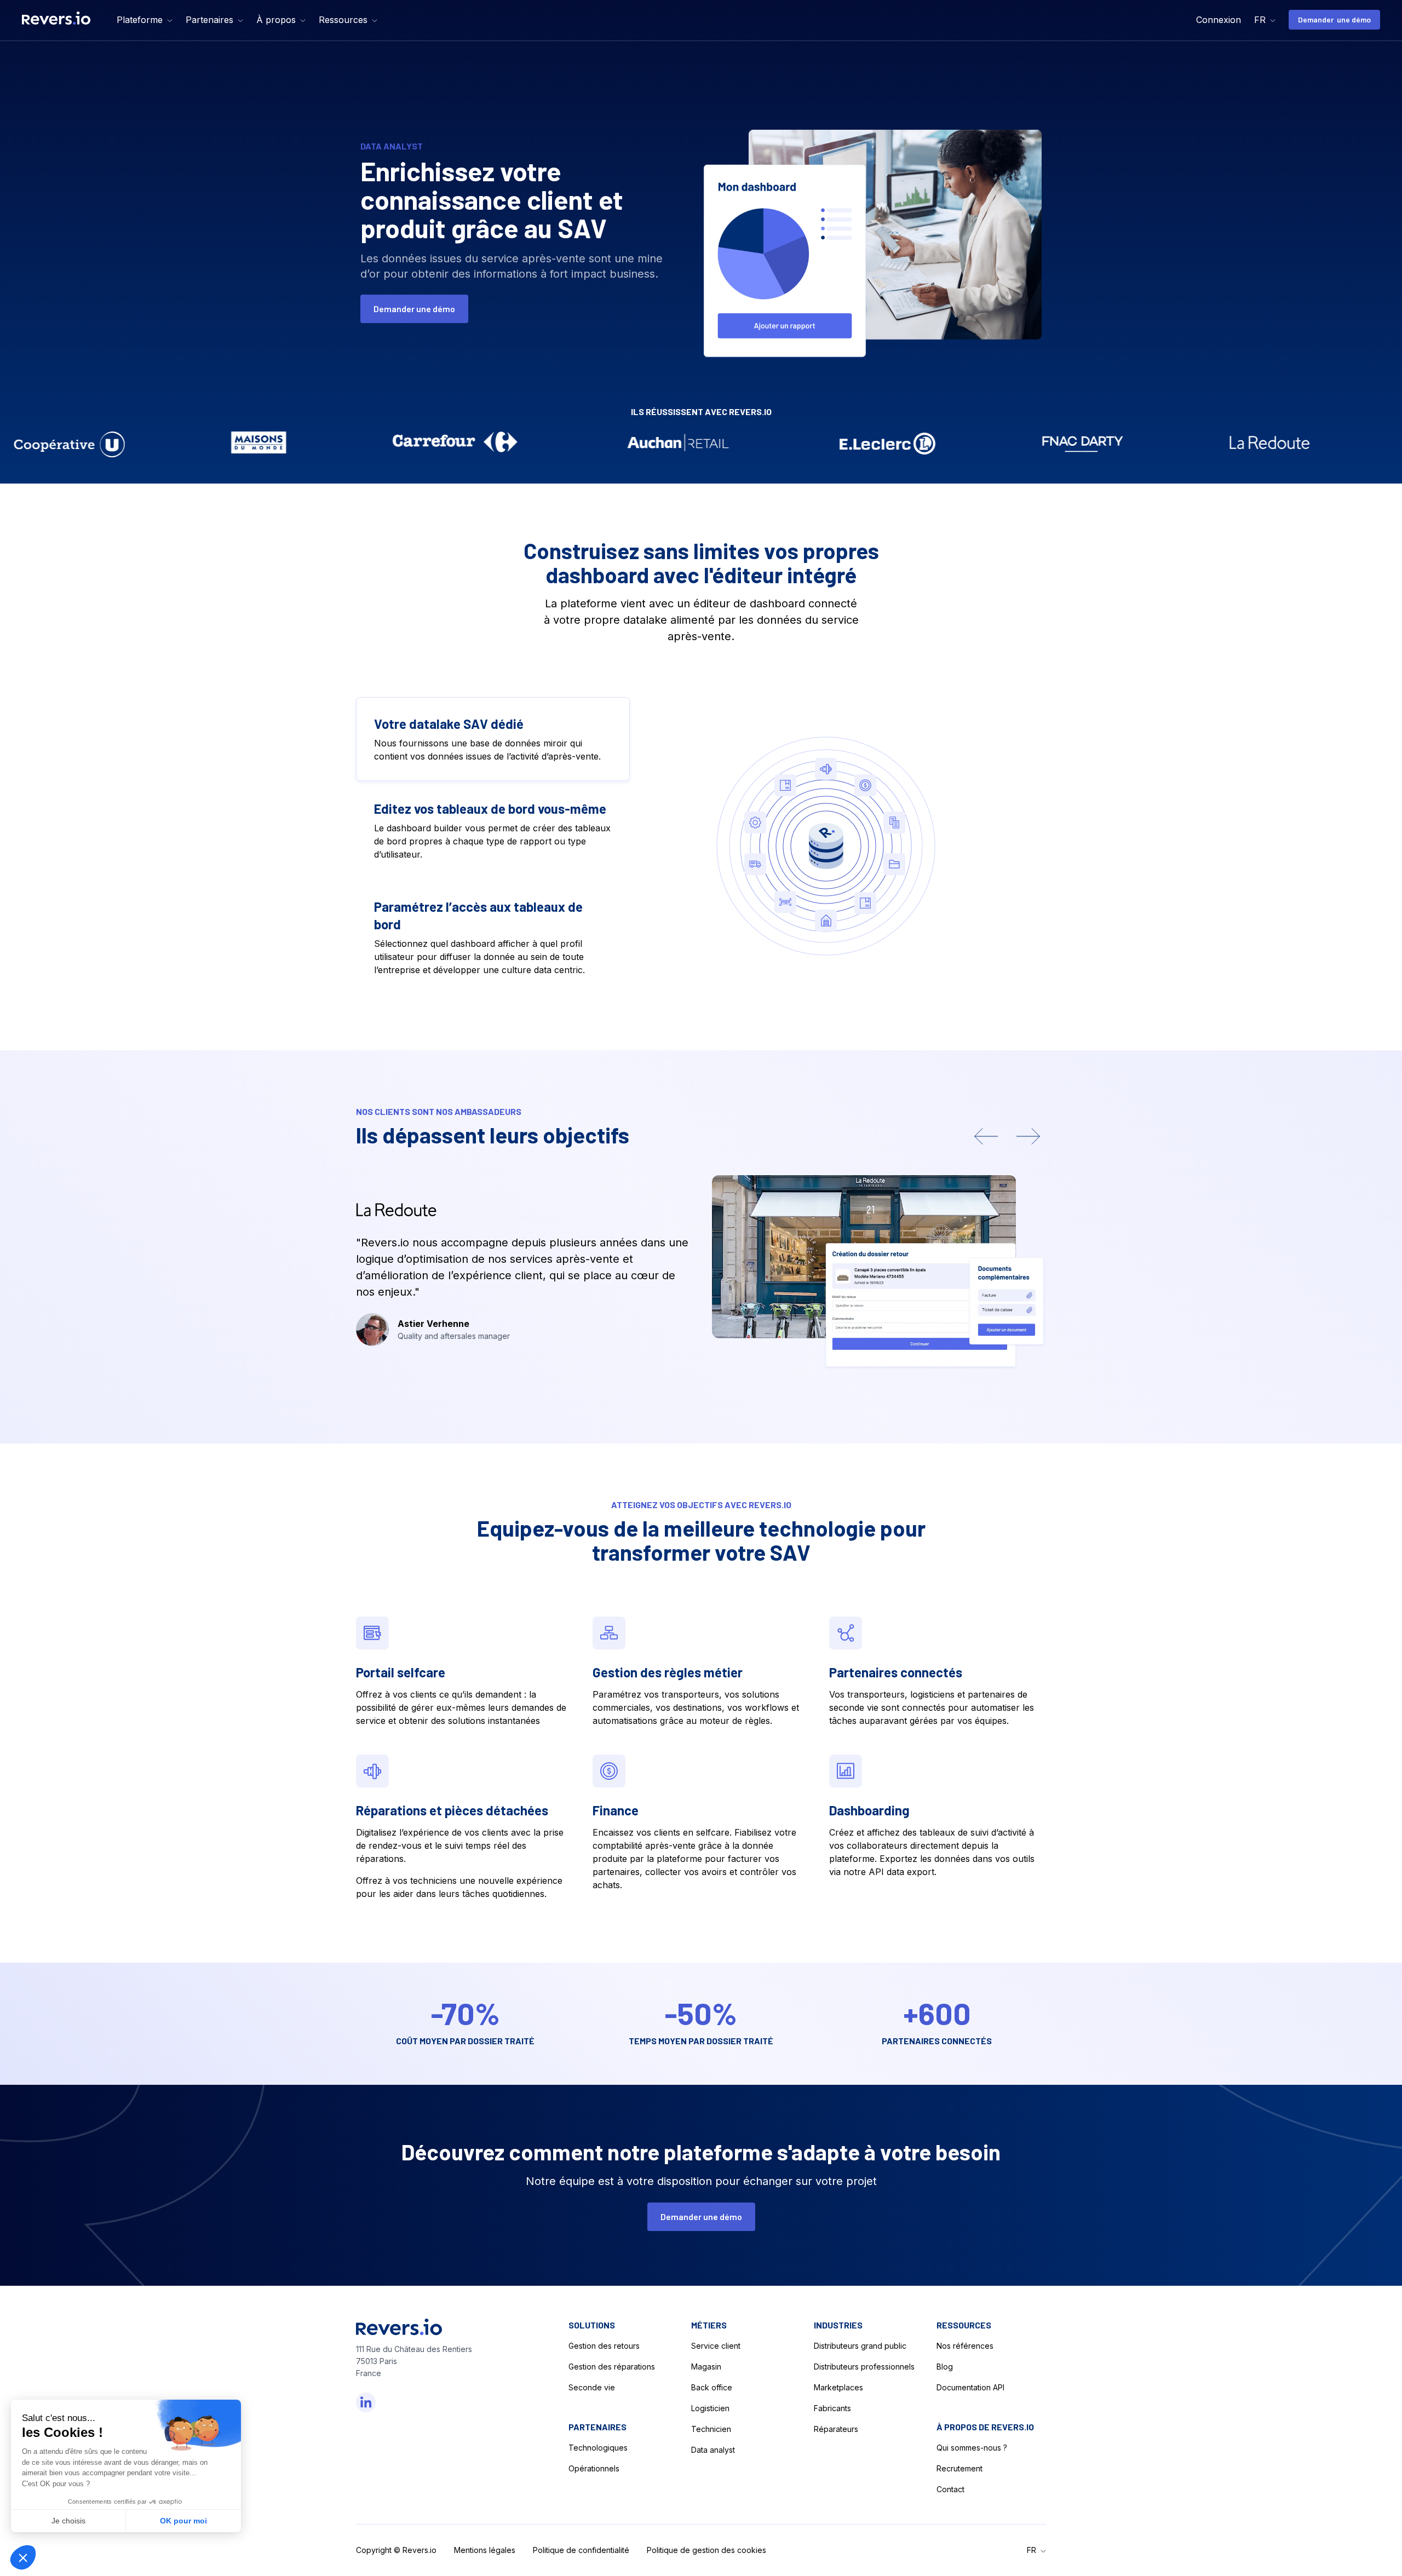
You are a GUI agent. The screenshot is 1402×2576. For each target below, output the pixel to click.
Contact (950, 2489)
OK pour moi (183, 2521)
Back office (712, 2387)
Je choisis (68, 2521)
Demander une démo (1334, 19)
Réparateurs (836, 2429)
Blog (945, 2367)
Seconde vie (592, 2387)
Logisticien (710, 2408)
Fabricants (832, 2408)
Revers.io (420, 2550)
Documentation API (970, 2387)
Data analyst (713, 2450)
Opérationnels (594, 2468)
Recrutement (959, 2468)
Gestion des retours (604, 2346)
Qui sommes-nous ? (972, 2448)
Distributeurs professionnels (864, 2367)
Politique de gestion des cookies (706, 2550)
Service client (716, 2346)
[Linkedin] (366, 2402)
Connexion (1219, 20)
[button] (145, 20)
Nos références (965, 2346)
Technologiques (598, 2448)
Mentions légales (485, 2550)
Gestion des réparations (612, 2367)
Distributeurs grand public (860, 2346)
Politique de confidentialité (581, 2550)
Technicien (711, 2429)
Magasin (706, 2367)
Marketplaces (838, 2387)
